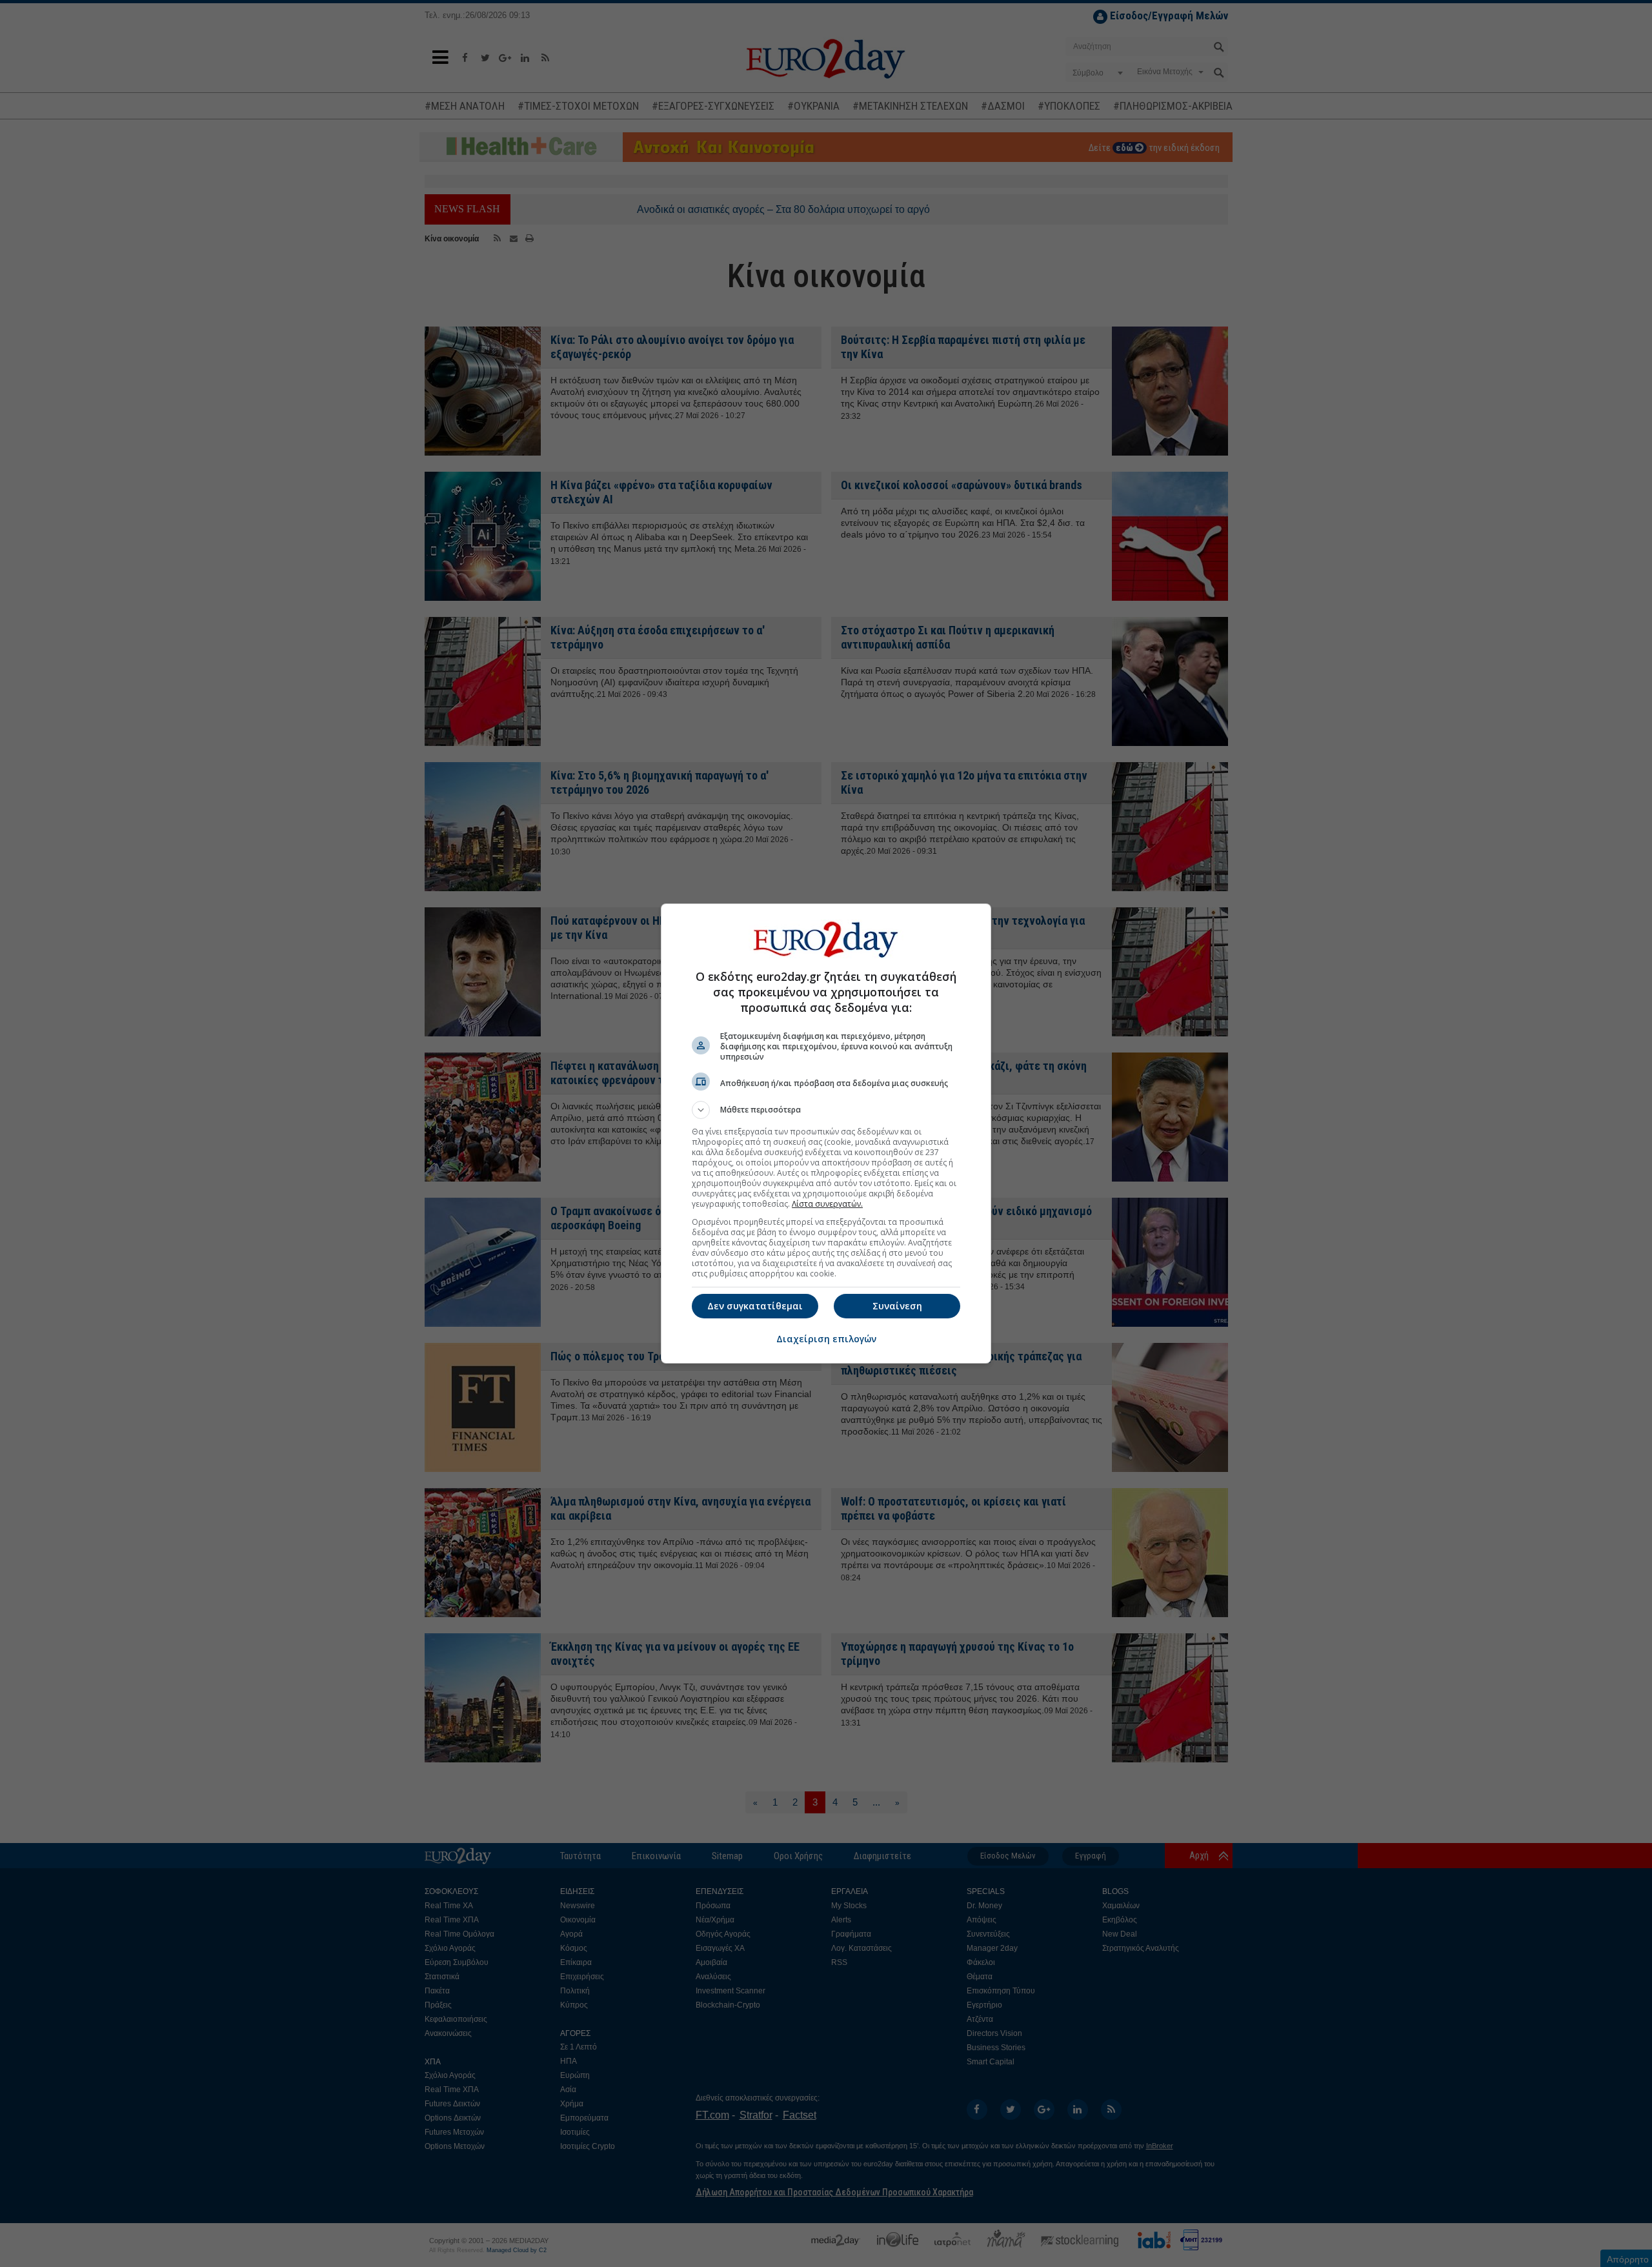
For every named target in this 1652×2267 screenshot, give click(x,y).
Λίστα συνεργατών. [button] (827, 1204)
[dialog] (826, 1133)
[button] (826, 1110)
